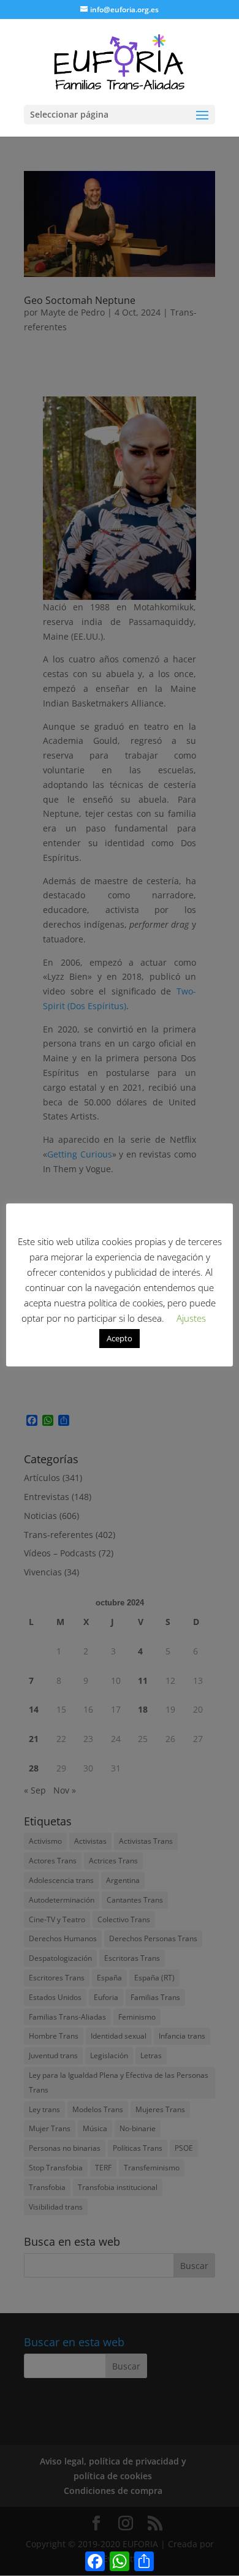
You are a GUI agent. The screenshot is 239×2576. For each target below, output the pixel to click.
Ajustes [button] (191, 1318)
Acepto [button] (120, 1338)
